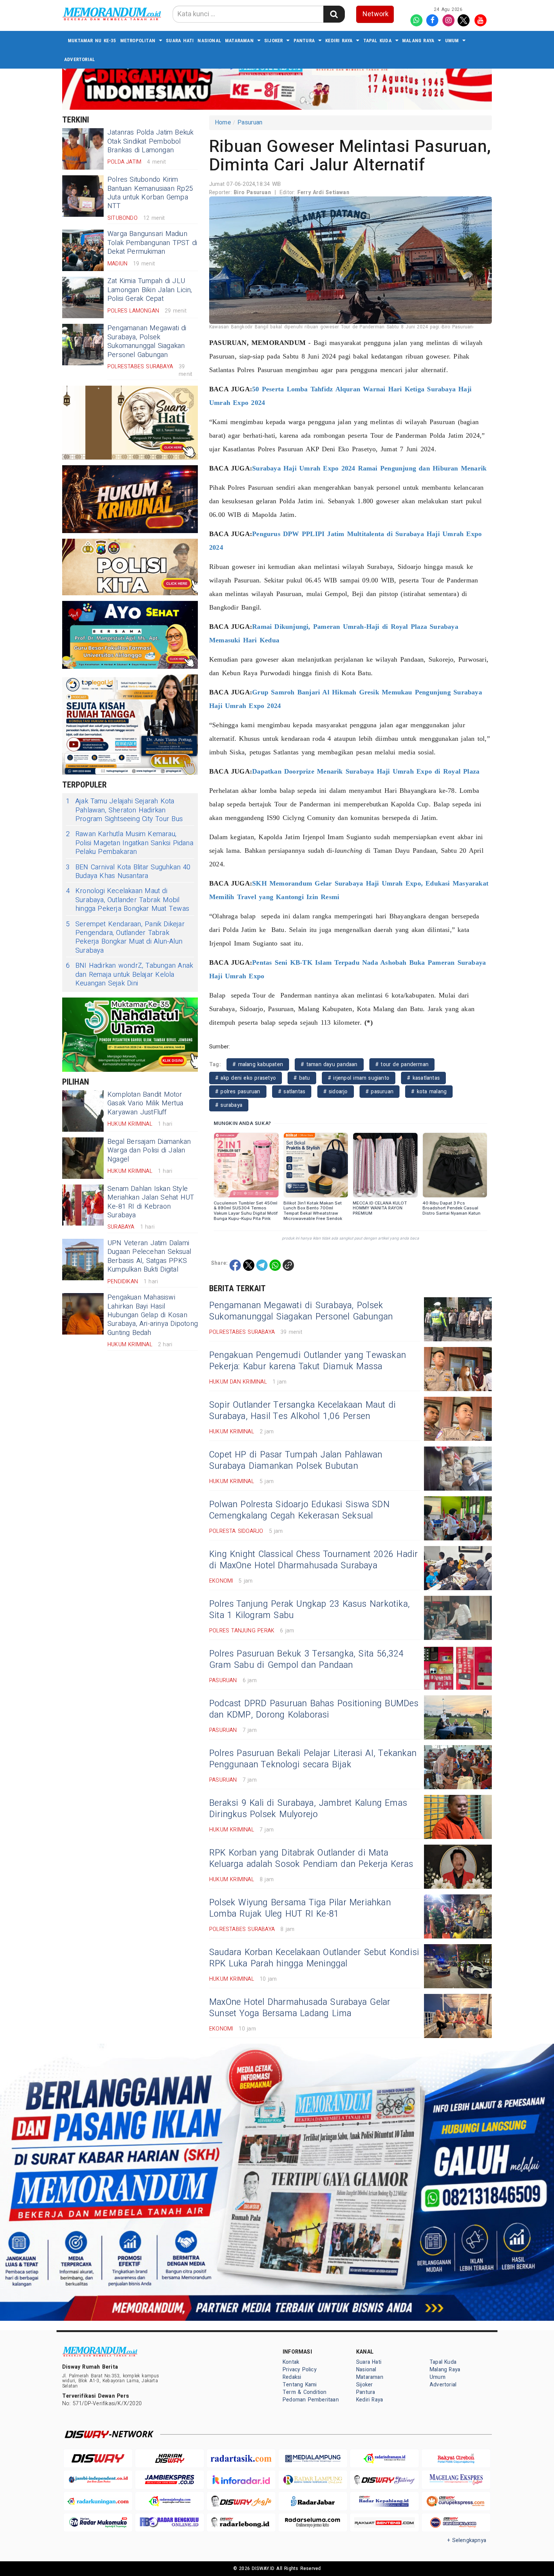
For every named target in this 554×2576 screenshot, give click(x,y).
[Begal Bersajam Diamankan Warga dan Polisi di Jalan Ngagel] (83, 1158)
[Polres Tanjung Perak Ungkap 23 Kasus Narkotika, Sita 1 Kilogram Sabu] (458, 1618)
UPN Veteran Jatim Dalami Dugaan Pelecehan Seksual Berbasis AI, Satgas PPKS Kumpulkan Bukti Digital (149, 1256)
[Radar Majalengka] (170, 2501)
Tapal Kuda (377, 41)
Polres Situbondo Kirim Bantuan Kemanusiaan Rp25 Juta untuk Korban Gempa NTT (150, 193)
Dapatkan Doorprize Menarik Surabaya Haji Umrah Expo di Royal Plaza (366, 771)
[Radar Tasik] (241, 2459)
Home (223, 123)
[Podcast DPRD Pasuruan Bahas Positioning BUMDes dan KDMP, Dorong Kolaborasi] (458, 1717)
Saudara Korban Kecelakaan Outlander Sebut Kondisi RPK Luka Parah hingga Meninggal (314, 1958)
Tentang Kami (300, 2385)
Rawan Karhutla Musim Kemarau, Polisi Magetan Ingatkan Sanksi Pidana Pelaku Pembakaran (130, 843)
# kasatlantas (423, 1078)
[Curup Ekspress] (456, 2501)
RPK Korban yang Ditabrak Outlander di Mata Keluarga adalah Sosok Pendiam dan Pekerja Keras (311, 1859)
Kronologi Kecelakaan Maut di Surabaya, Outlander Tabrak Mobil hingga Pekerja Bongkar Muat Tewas (128, 900)
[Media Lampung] (313, 2459)
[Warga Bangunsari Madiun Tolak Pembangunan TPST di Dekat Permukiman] (83, 250)
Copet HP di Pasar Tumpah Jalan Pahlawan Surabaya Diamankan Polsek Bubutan (296, 1460)
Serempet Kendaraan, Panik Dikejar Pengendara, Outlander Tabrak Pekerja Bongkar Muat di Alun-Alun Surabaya (125, 938)
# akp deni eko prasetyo (246, 1078)
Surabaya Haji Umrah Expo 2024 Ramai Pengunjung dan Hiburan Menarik (369, 468)
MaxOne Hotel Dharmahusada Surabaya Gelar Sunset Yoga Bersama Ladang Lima (300, 2008)
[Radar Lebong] (241, 2523)
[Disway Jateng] (384, 2480)
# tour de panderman (402, 1064)
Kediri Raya (339, 41)
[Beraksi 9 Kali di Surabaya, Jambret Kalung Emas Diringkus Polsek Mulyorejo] (458, 1817)
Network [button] (376, 14)
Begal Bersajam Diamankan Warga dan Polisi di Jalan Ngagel (149, 1151)
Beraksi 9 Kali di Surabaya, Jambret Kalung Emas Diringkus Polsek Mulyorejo (308, 1809)
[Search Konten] (334, 14)
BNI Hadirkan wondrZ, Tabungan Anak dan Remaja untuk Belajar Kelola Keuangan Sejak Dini (129, 975)
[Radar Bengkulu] (170, 2523)
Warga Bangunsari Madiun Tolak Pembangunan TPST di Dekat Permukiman (152, 243)
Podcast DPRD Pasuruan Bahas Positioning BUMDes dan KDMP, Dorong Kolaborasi (314, 1709)
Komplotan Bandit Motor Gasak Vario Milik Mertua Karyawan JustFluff (145, 1103)
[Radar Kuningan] (98, 2501)
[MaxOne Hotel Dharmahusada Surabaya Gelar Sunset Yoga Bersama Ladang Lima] (458, 2016)
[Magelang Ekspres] (456, 2480)
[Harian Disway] (170, 2459)
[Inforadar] (241, 2480)
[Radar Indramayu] (384, 2459)
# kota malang (429, 1092)
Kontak (291, 2362)
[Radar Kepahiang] (384, 2501)
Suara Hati (180, 41)
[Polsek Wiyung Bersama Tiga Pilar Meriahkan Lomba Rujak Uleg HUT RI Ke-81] (458, 1916)
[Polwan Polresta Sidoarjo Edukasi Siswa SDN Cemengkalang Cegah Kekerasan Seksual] (458, 1518)
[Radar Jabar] (313, 2501)
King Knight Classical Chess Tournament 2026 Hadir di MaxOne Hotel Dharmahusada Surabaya (313, 1560)
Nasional (209, 41)
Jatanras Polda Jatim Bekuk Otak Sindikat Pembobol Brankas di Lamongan (151, 141)
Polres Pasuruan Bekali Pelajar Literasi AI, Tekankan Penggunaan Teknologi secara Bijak (313, 1759)
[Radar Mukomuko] (98, 2523)
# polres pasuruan (238, 1092)
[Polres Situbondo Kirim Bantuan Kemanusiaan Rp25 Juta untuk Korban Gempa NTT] (83, 196)
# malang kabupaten (258, 1064)
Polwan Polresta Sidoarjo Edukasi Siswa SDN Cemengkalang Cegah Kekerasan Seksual (299, 1510)
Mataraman (239, 41)
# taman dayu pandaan (329, 1064)
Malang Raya (418, 41)
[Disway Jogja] (241, 2501)
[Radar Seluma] (313, 2523)
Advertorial (80, 59)
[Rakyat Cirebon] (456, 2459)
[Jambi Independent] (98, 2480)
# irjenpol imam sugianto (359, 1078)
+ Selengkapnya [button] (467, 2540)
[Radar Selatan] (456, 2523)
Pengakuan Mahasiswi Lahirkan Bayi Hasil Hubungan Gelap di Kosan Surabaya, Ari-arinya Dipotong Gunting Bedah (153, 1315)
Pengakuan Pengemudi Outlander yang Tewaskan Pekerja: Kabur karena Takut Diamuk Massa (308, 1361)
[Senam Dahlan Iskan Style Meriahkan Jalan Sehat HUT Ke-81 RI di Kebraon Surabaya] (83, 1205)
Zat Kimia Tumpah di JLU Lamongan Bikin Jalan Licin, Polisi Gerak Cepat (150, 290)
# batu (302, 1078)
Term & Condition (305, 2392)
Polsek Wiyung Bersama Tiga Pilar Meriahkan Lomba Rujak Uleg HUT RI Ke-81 (300, 1908)
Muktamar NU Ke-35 (92, 41)
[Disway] (98, 2459)
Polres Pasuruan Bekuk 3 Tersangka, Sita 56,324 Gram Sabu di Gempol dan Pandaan (306, 1660)
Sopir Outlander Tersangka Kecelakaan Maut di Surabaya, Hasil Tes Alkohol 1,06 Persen (302, 1411)
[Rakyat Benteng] (384, 2523)
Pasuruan (250, 123)
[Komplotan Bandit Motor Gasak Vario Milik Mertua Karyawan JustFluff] (83, 1111)
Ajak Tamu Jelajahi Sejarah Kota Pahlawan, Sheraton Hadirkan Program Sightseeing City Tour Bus (124, 810)
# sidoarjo (336, 1092)
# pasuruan (380, 1092)
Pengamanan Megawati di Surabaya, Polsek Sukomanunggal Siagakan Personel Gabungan (147, 341)
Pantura (304, 41)
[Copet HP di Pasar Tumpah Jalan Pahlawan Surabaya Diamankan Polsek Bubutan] (458, 1469)
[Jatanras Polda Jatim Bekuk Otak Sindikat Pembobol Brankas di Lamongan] (83, 149)
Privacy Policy (300, 2370)
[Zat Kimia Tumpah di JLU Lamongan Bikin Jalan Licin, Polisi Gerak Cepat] (83, 297)
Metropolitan (138, 41)
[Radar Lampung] (313, 2480)
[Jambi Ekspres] (170, 2480)
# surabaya (229, 1105)
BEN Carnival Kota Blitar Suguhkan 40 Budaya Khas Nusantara (128, 872)
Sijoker (273, 41)
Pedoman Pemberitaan (311, 2400)
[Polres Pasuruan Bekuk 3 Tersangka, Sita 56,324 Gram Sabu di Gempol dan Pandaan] (458, 1668)
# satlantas (292, 1092)
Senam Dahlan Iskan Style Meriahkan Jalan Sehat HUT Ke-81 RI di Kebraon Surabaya (151, 1202)
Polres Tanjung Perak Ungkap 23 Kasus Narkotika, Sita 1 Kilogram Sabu (309, 1610)
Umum (452, 41)
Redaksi (292, 2377)
